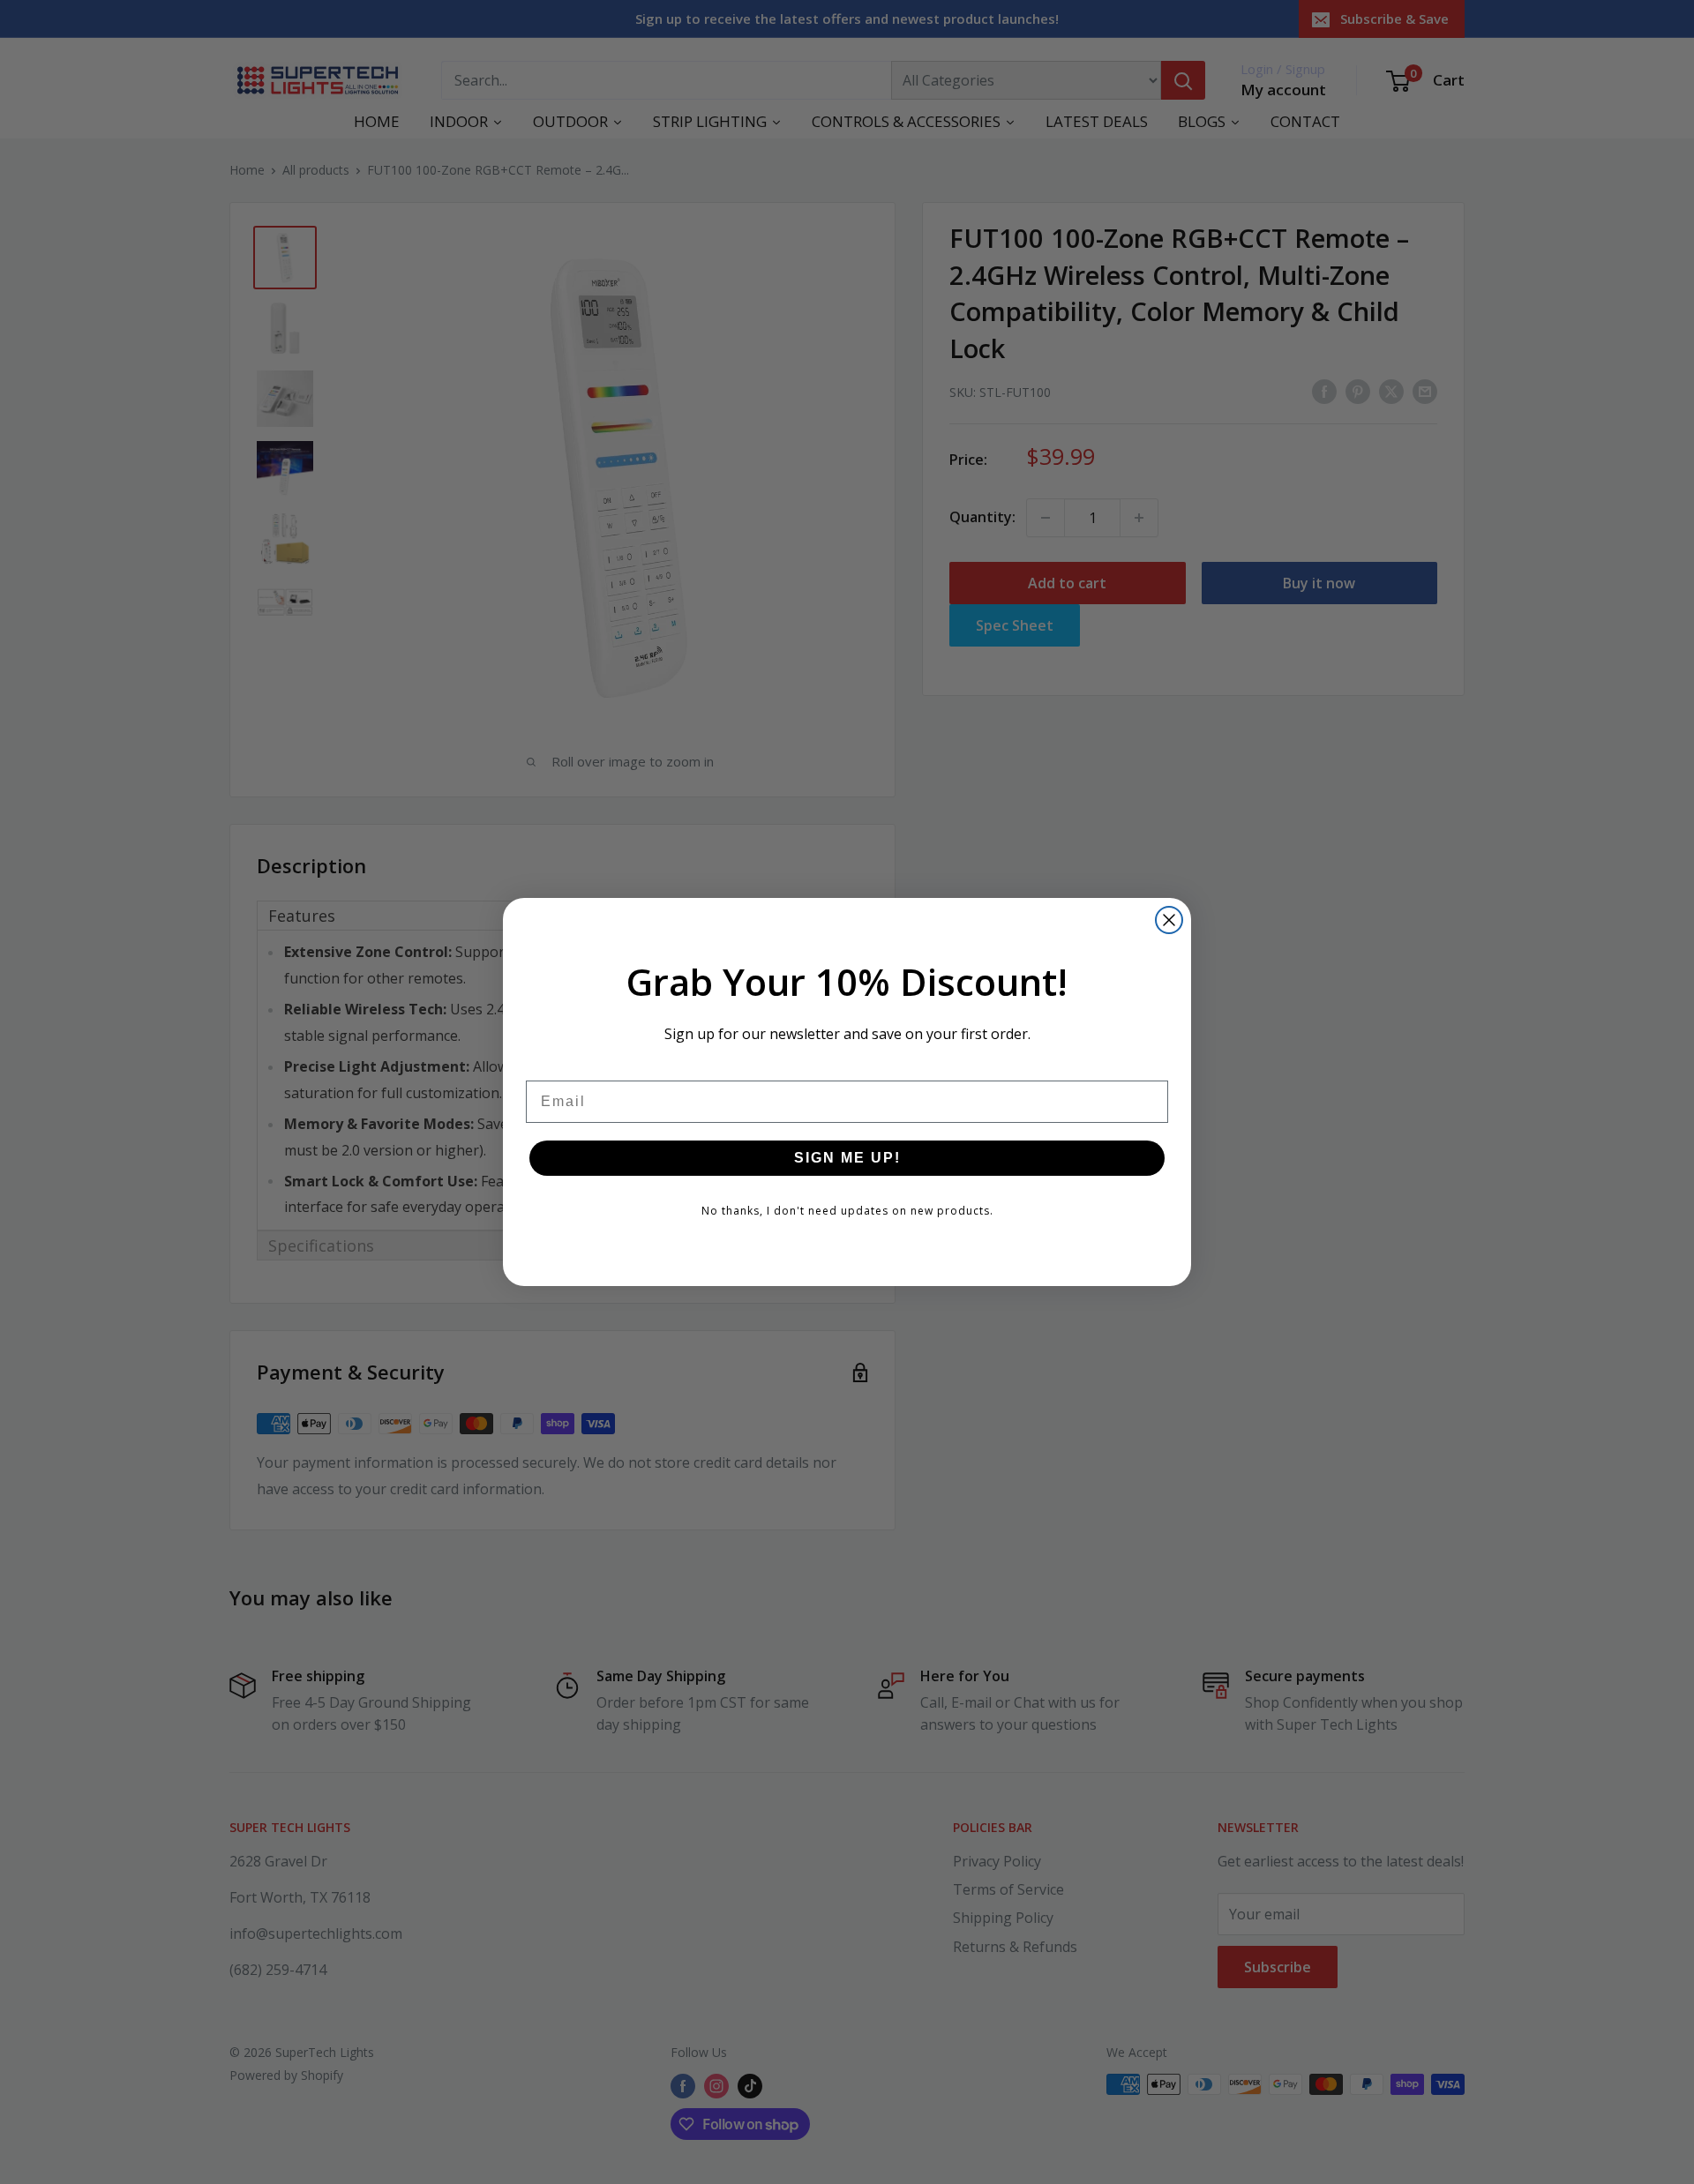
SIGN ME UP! (847, 1158)
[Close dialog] (1169, 920)
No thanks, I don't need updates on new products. (847, 1211)
